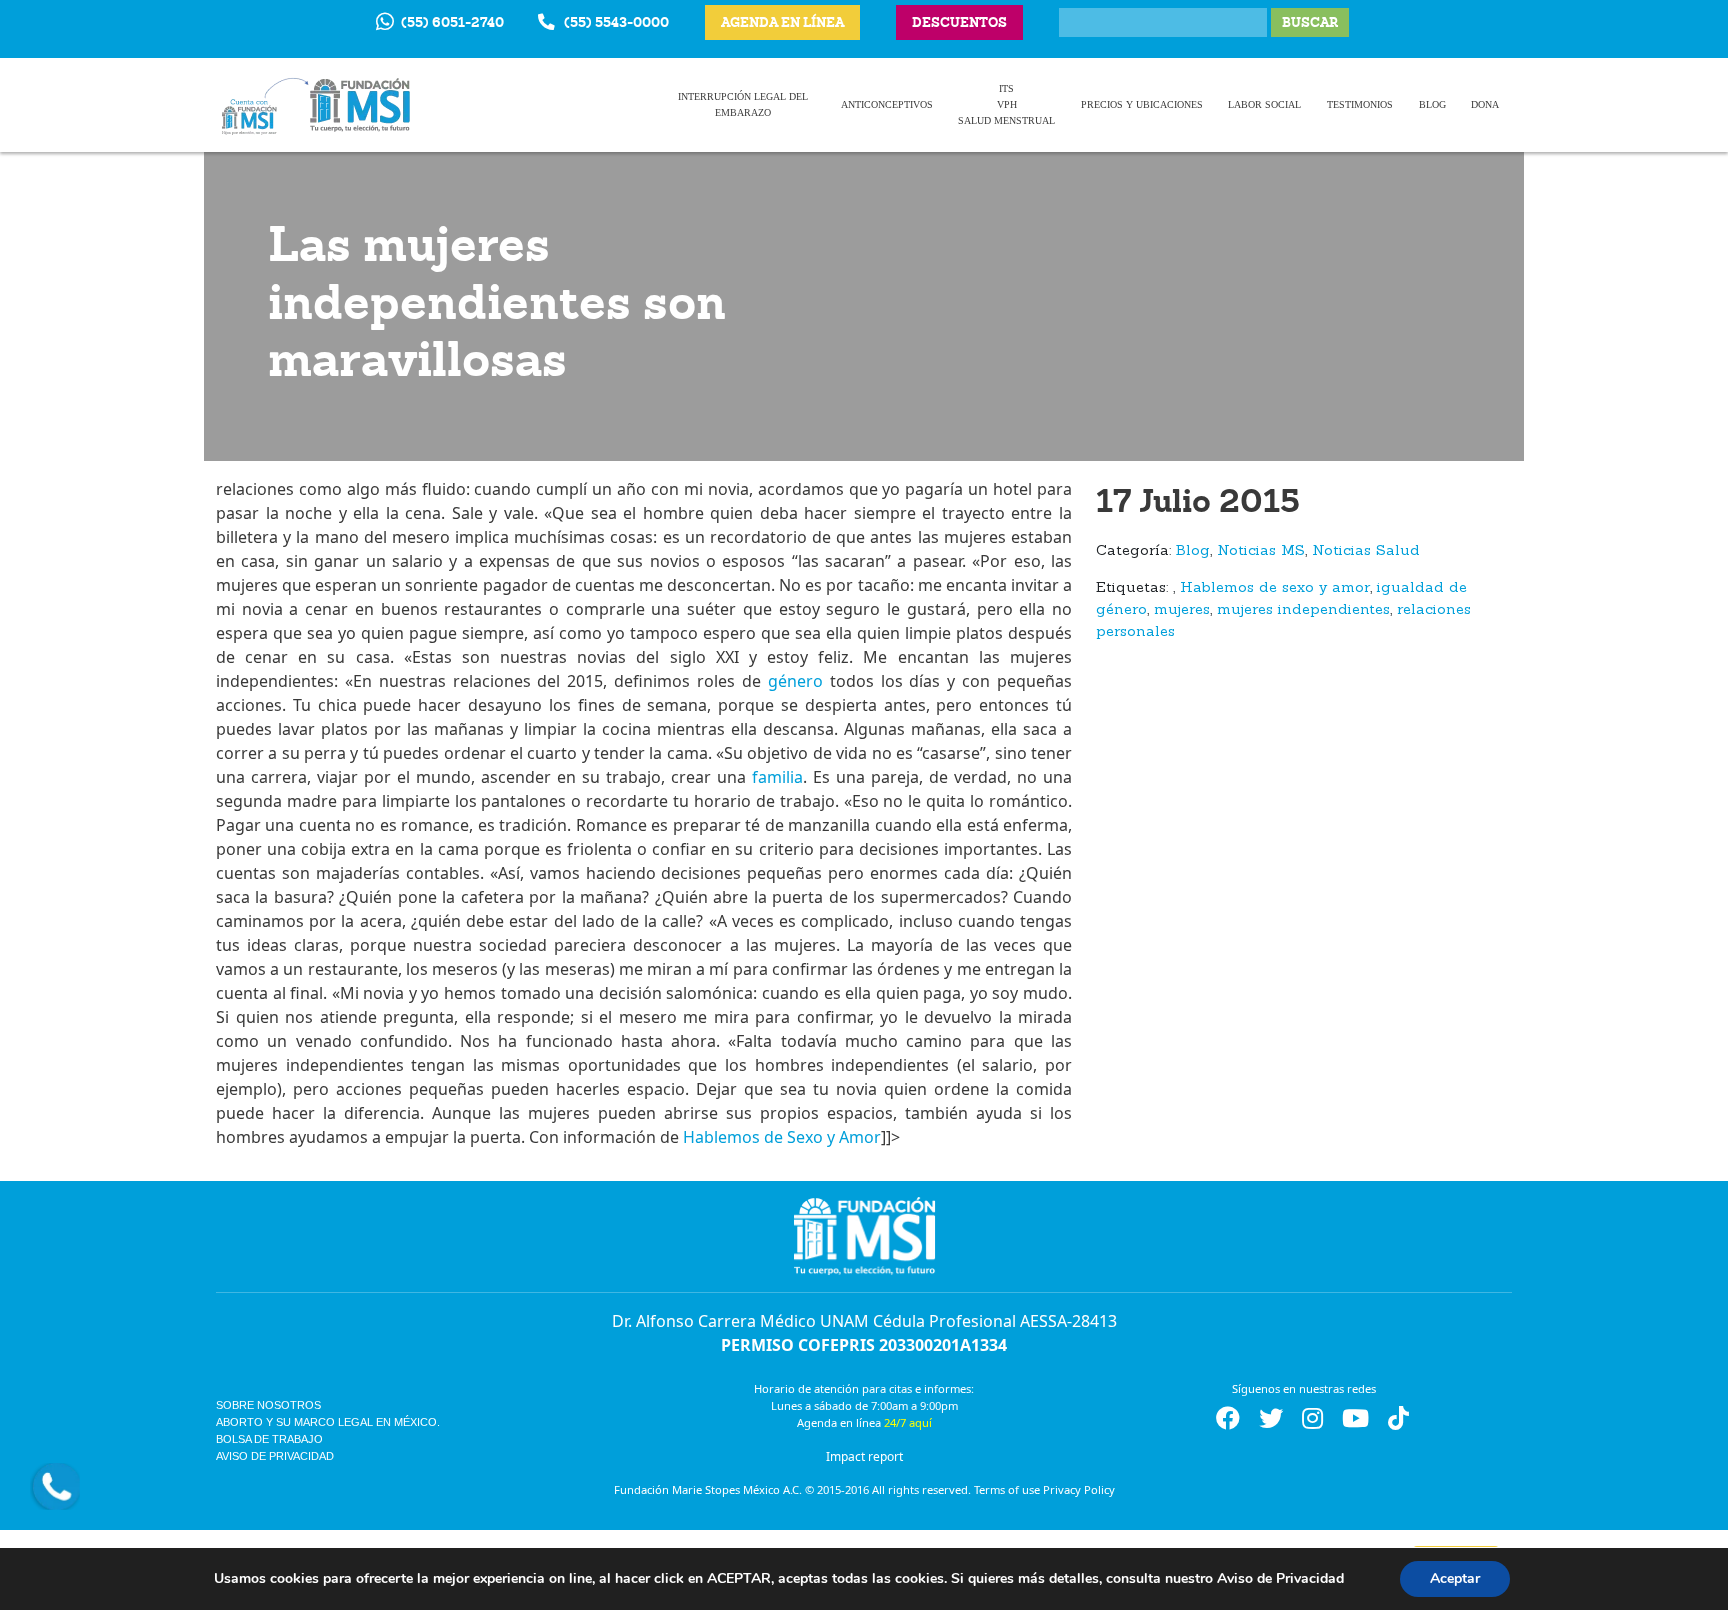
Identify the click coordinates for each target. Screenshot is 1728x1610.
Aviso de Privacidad (275, 1456)
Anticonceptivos (887, 104)
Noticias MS (1261, 551)
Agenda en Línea (782, 22)
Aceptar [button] (1455, 1578)
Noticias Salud (1366, 551)
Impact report (864, 1456)
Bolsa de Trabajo (269, 1439)
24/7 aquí (908, 1422)
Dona (1485, 104)
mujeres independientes (1303, 610)
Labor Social (1264, 104)
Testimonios (1360, 104)
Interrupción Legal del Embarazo (743, 104)
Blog (1432, 104)
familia (777, 777)
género (795, 681)
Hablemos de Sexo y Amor (782, 1137)
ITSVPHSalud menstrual (1006, 104)
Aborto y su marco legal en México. (328, 1422)
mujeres (1182, 610)
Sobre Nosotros (268, 1405)
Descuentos (959, 22)
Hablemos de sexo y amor (1275, 588)
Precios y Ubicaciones (1142, 104)
